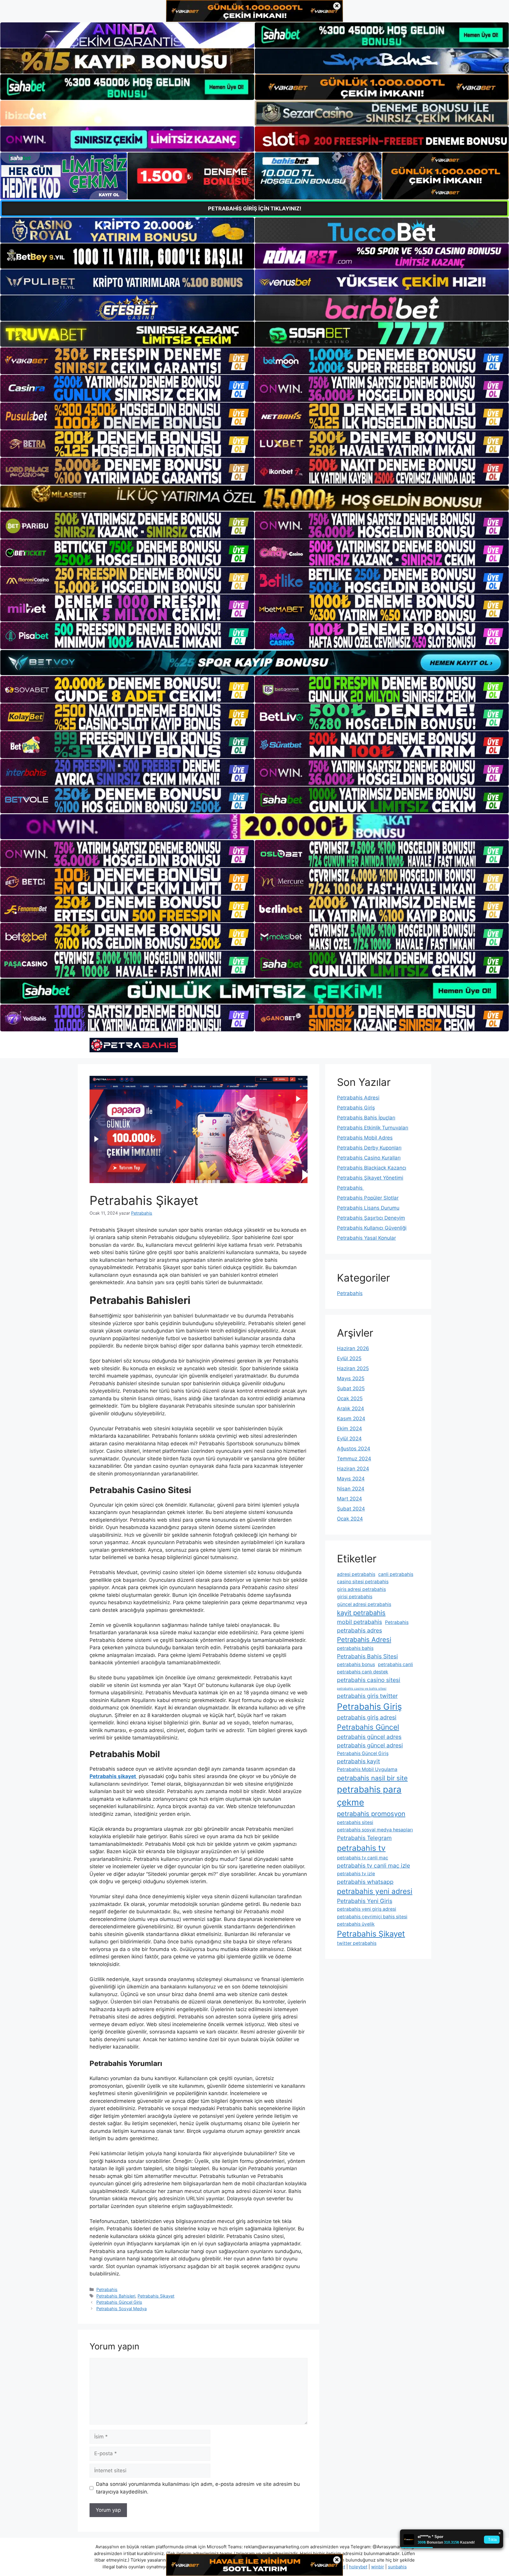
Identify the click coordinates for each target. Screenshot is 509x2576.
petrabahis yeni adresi (375, 1891)
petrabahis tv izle (356, 1874)
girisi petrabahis (355, 1597)
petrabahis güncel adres (369, 1737)
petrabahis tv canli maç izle (374, 1866)
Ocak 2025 (350, 1399)
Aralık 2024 (351, 1409)
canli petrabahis (396, 1574)
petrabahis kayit (358, 1761)
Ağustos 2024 (354, 1449)
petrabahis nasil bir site (372, 1778)
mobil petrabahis (360, 1622)
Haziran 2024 (353, 1469)
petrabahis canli (395, 1664)
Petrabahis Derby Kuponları (369, 1148)
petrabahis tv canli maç (363, 1858)
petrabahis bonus (356, 1664)
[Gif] (254, 498)
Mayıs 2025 (351, 1378)
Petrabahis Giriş (356, 1108)
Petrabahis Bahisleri (116, 2296)
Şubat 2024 (351, 1509)
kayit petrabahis (361, 1613)
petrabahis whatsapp (365, 1882)
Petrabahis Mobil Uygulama (367, 1769)
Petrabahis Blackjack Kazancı (372, 1168)
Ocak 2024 (350, 1519)
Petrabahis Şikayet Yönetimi (370, 1178)
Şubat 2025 (351, 1388)
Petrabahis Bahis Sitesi (367, 1656)
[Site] (127, 361)
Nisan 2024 (351, 1489)
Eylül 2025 (349, 1358)
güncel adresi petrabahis (364, 1604)
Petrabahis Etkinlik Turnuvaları (373, 1128)
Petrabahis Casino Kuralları (369, 1158)
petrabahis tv (361, 1848)
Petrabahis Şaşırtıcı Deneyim (371, 1218)
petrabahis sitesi (355, 1822)
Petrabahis (107, 2289)
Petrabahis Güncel (368, 1727)
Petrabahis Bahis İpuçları (366, 1118)
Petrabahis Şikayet (156, 2296)
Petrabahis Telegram (364, 1838)
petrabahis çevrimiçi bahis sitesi (372, 1917)
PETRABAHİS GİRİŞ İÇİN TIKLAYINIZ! (255, 208)
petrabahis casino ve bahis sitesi (362, 1689)
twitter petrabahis (357, 1943)
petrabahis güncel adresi (370, 1745)
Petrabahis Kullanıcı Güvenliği (372, 1228)
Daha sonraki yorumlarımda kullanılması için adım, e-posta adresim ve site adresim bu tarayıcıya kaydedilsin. (198, 2488)
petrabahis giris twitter (367, 1696)
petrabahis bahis (355, 1648)
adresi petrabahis (356, 1574)
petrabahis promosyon (371, 1814)
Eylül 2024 (349, 1439)
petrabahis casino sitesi (369, 1680)
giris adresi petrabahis (361, 1589)
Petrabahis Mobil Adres (365, 1138)
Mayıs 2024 (351, 1479)
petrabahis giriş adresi (367, 1717)
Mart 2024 (349, 1499)
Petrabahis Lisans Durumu (368, 1208)
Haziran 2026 (353, 1348)
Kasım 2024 (351, 1419)
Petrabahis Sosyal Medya (122, 2309)
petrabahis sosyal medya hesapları (375, 1830)
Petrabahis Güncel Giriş (119, 2302)
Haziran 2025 (353, 1368)
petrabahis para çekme (369, 1796)
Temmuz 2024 (354, 1459)
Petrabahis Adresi (358, 1098)
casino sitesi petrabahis (363, 1582)
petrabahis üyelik (356, 1924)
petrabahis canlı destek (363, 1672)
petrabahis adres (360, 1630)
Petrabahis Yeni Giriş (365, 1901)
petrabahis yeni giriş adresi (367, 1909)
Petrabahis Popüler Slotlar (368, 1198)
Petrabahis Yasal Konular (366, 1238)
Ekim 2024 (349, 1429)
